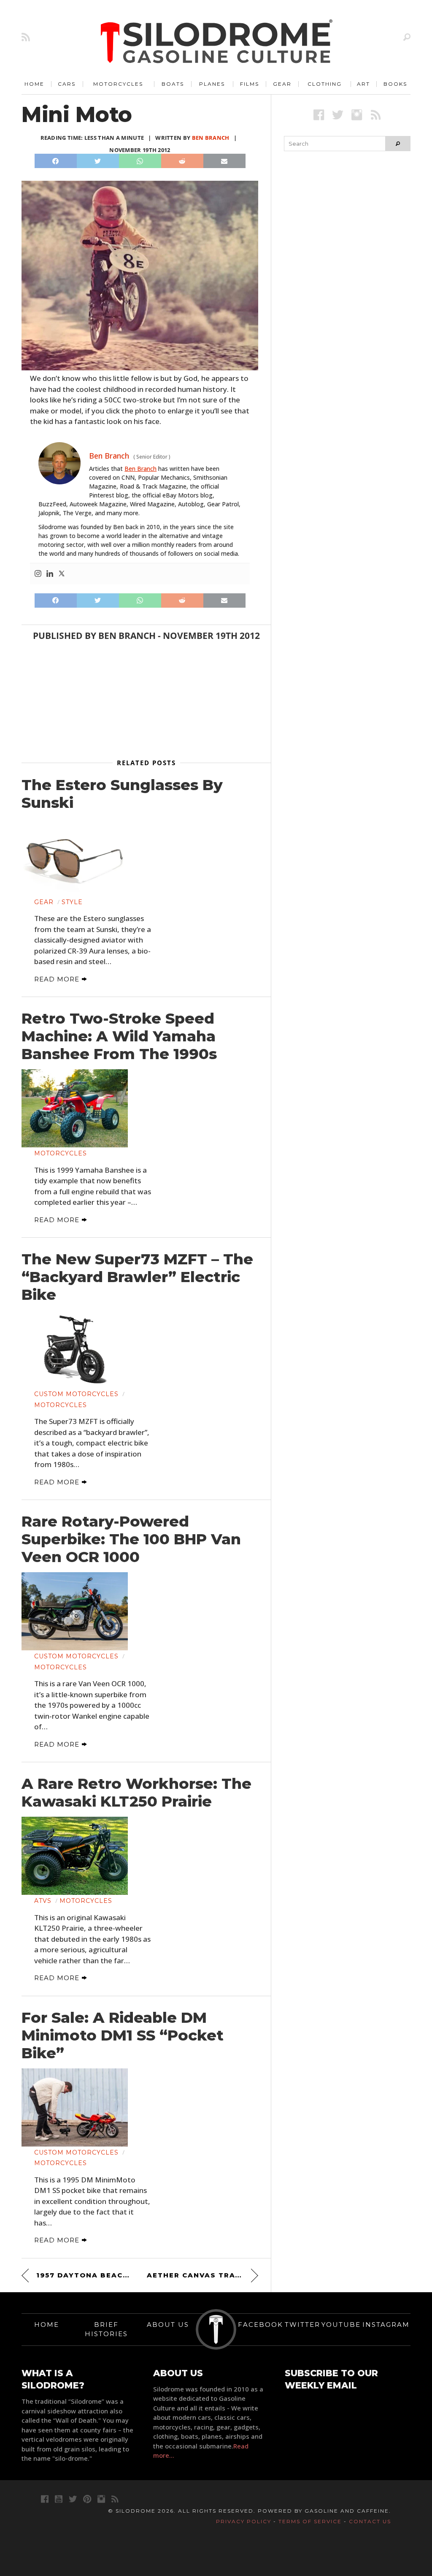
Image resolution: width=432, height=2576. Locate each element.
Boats (173, 84)
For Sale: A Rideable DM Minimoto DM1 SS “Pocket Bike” (123, 2035)
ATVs (43, 1901)
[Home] (217, 42)
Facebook (261, 2325)
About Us (168, 2325)
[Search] (407, 37)
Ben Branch (211, 138)
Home (34, 84)
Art (363, 84)
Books (395, 84)
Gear (282, 84)
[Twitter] (62, 574)
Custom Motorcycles (76, 1394)
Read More (58, 979)
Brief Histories (106, 2329)
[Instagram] (38, 574)
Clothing (325, 84)
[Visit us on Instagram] (357, 115)
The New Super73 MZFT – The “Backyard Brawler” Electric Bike (137, 1277)
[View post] (75, 857)
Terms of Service (310, 2521)
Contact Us (370, 2521)
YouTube (341, 2325)
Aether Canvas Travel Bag (202, 2275)
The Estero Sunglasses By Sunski (122, 794)
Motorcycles (118, 84)
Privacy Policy (244, 2521)
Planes (212, 84)
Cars (67, 84)
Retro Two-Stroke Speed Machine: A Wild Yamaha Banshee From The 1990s (119, 1036)
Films (250, 84)
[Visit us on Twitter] (73, 2499)
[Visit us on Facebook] (319, 115)
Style (72, 902)
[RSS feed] (26, 37)
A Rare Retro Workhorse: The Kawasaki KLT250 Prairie (136, 1793)
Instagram (386, 2325)
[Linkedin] (50, 574)
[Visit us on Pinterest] (87, 2499)
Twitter (302, 2325)
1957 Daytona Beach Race (84, 2275)
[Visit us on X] (338, 115)
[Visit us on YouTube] (59, 2499)
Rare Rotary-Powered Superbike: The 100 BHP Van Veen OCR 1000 (131, 1539)
